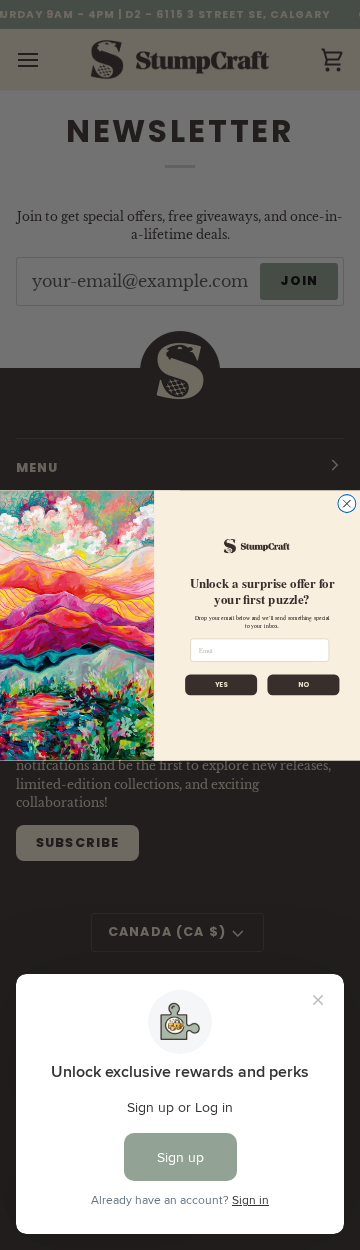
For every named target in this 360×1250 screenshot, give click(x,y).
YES (221, 684)
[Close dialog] (347, 503)
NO (303, 684)
